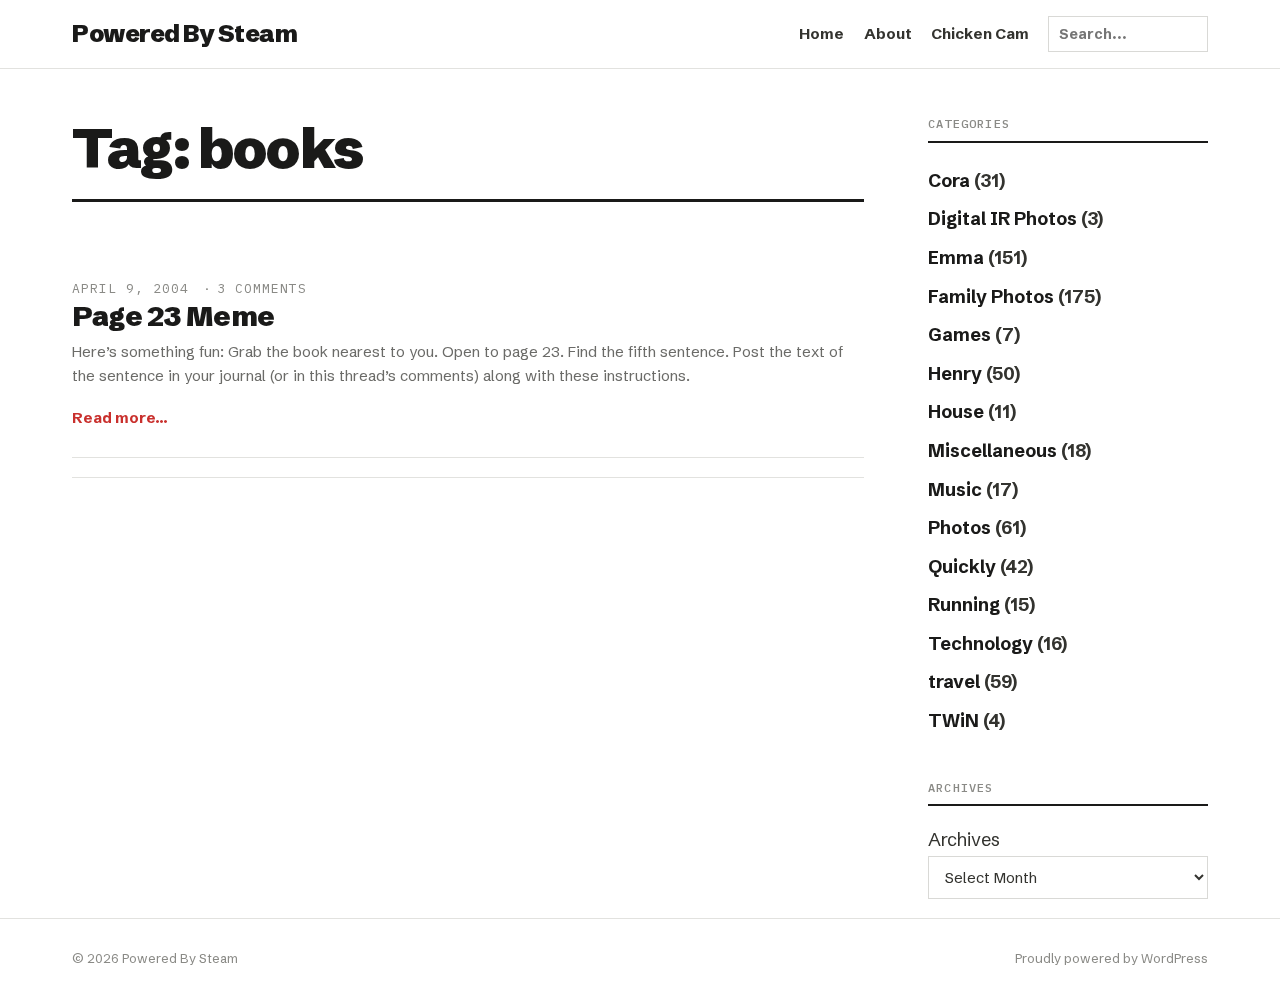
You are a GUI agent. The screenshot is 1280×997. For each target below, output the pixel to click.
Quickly (962, 566)
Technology (980, 643)
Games (959, 334)
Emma (956, 257)
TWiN (953, 720)
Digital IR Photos (1002, 218)
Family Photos (991, 296)
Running (964, 604)
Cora (949, 180)
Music (955, 489)
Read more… (120, 417)
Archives (964, 839)
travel (954, 681)
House (956, 411)
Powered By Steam (184, 33)
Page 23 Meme (173, 316)
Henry (955, 373)
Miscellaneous (992, 450)
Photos (959, 527)
